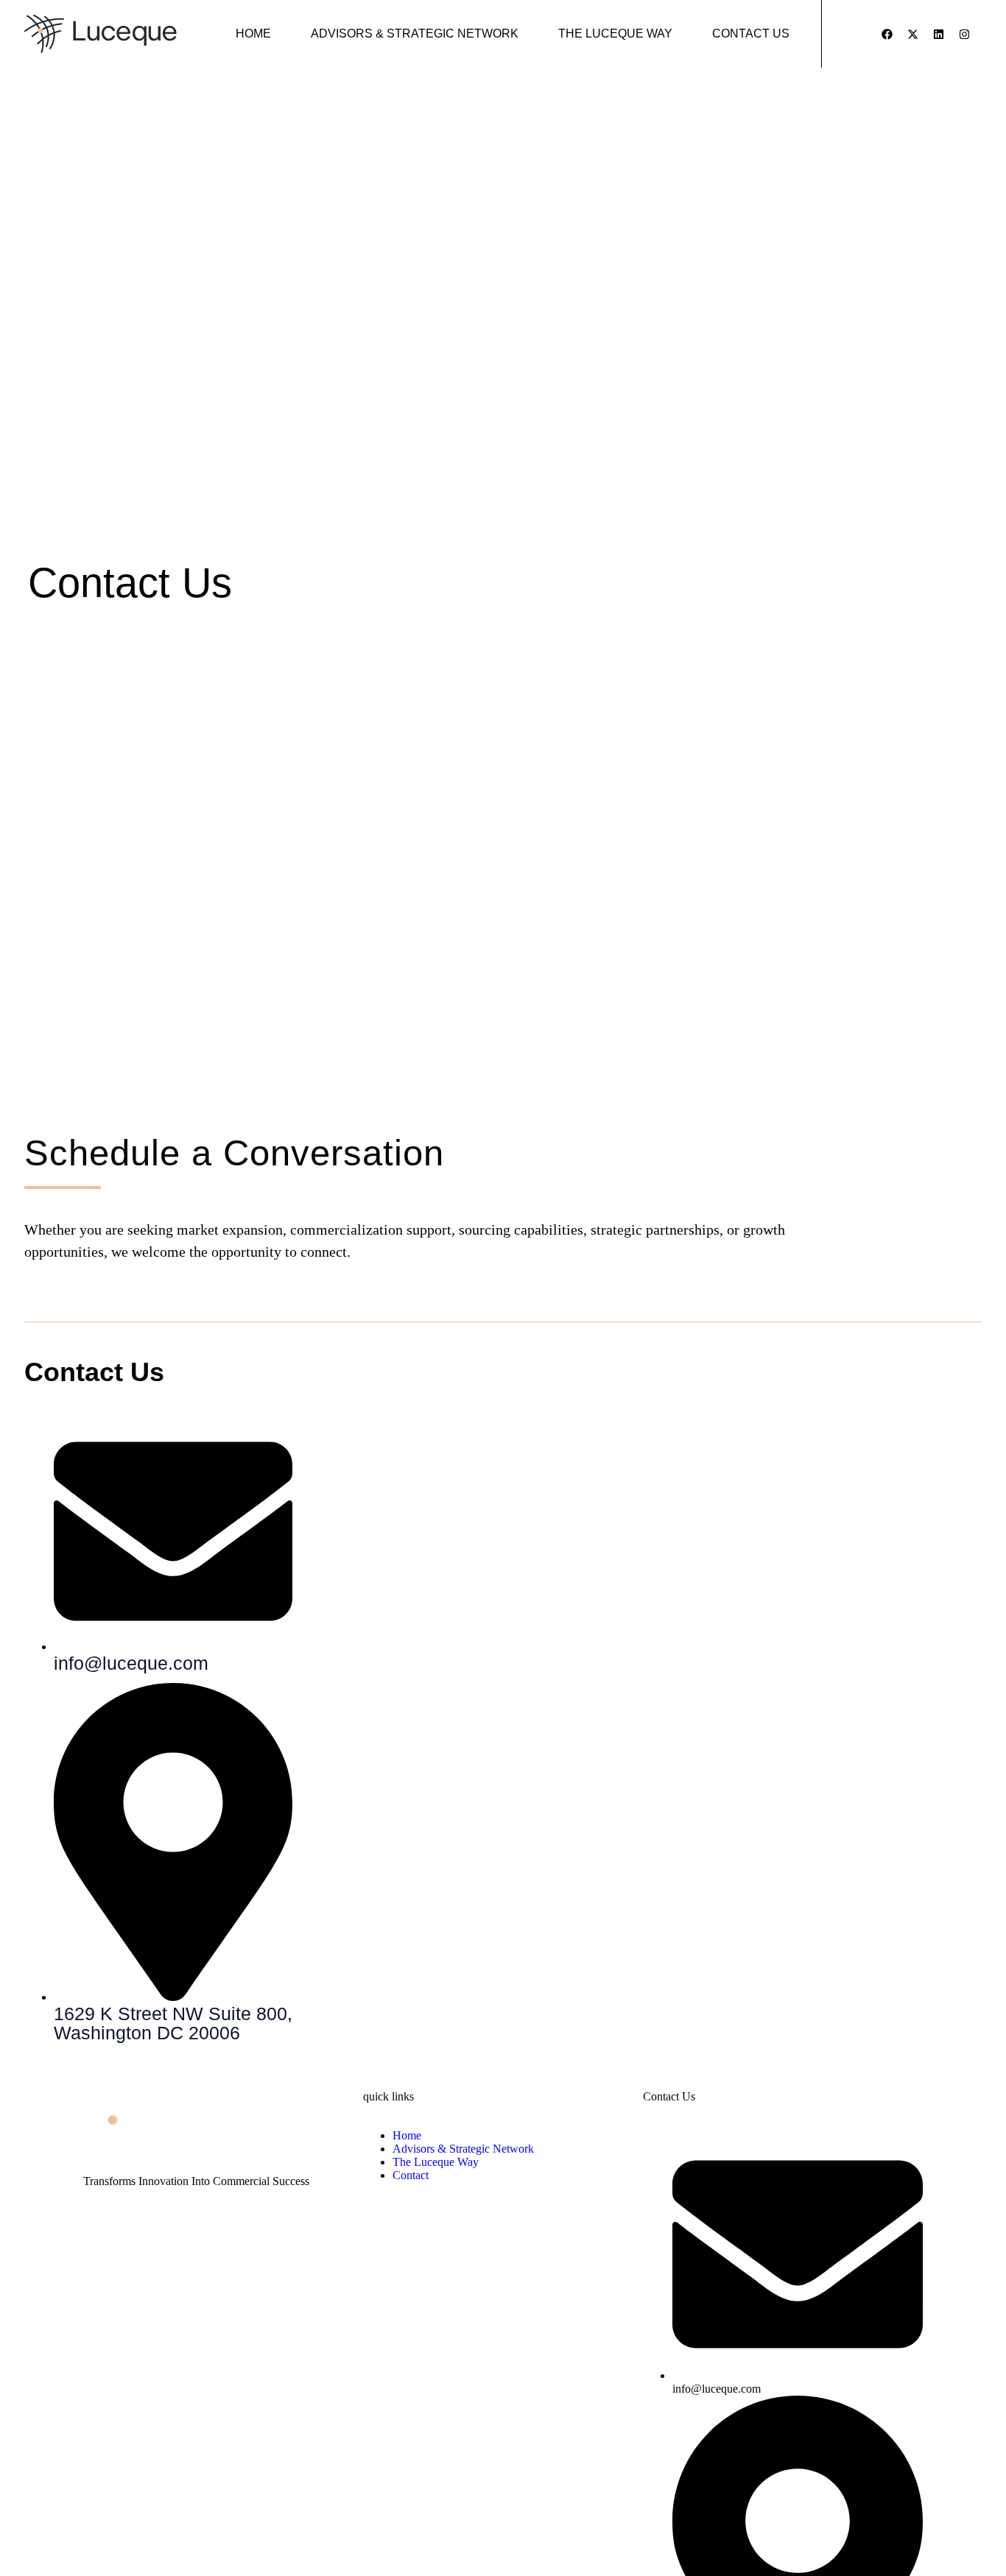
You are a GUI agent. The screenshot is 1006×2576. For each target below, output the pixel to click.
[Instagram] (964, 34)
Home (253, 33)
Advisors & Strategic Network (415, 33)
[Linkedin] (938, 34)
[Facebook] (887, 34)
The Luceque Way (615, 33)
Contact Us (751, 33)
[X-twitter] (912, 34)
